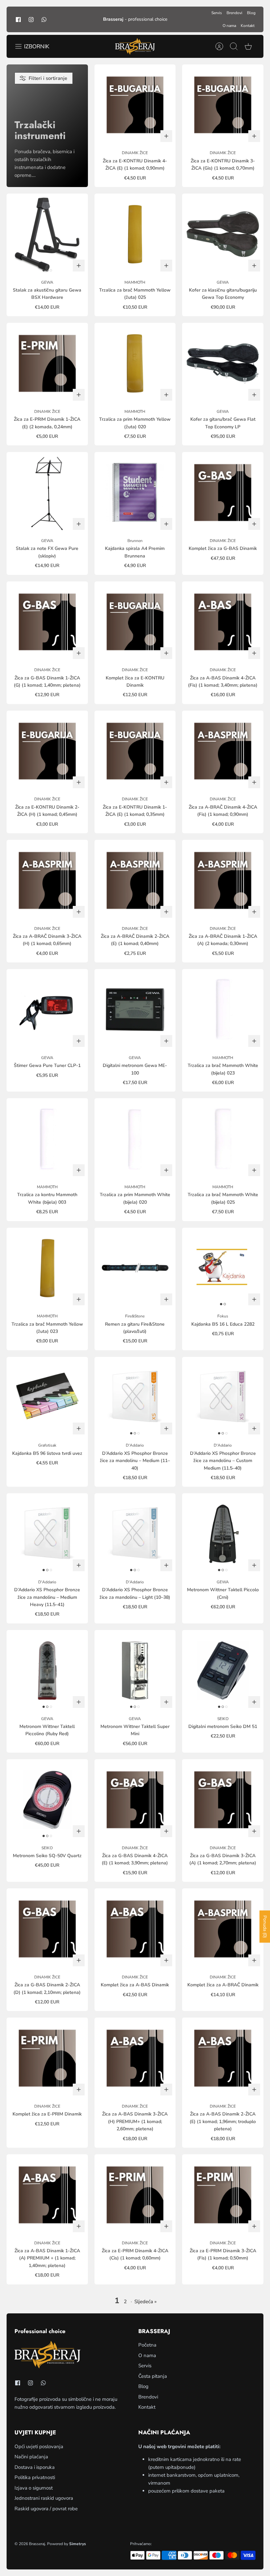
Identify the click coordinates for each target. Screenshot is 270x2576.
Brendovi (234, 13)
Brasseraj (37, 2544)
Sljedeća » (146, 2302)
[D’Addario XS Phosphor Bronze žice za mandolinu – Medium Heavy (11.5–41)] (47, 1534)
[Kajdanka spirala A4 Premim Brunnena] (135, 493)
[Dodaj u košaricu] (166, 136)
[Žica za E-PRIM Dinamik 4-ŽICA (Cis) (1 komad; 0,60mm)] (135, 2195)
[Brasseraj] (135, 46)
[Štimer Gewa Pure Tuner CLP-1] (47, 1010)
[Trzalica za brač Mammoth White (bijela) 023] (223, 1010)
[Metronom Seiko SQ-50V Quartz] (47, 1800)
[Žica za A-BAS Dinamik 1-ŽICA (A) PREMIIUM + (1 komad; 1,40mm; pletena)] (47, 2195)
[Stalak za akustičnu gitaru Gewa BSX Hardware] (47, 234)
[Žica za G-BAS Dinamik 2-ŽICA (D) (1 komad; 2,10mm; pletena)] (47, 1929)
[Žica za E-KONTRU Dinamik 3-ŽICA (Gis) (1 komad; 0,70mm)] (223, 105)
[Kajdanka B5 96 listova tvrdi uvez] (47, 1397)
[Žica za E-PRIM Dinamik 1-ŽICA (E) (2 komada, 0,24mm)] (47, 363)
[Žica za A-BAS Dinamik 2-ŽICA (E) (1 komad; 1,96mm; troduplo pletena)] (223, 2058)
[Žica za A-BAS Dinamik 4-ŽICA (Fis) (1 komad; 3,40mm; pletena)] (223, 622)
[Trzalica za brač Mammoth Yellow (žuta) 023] (47, 1268)
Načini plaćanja (31, 2457)
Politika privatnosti (35, 2477)
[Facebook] (18, 19)
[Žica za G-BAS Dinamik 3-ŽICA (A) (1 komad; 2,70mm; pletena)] (223, 1800)
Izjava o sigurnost (34, 2488)
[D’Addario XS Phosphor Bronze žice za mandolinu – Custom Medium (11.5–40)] (223, 1397)
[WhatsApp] (44, 19)
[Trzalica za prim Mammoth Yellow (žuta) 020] (135, 363)
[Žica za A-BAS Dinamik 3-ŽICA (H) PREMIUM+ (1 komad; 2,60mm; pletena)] (135, 2058)
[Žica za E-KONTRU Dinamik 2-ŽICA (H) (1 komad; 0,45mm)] (47, 751)
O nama (229, 26)
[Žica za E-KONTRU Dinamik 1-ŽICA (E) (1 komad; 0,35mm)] (135, 751)
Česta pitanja (153, 2376)
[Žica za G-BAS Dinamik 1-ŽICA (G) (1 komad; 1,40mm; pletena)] (47, 622)
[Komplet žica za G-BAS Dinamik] (223, 493)
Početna (147, 2345)
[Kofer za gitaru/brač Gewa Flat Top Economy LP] (223, 363)
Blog (251, 13)
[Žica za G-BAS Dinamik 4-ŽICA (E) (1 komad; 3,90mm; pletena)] (135, 1800)
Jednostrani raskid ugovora (44, 2498)
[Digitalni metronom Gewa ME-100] (135, 1010)
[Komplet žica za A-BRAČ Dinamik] (223, 1929)
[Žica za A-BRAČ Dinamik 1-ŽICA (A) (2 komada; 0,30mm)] (223, 880)
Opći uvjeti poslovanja (39, 2446)
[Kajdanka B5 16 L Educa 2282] (223, 1268)
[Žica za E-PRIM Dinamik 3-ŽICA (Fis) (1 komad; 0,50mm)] (223, 2195)
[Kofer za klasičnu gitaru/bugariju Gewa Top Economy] (223, 234)
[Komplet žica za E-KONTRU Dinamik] (135, 622)
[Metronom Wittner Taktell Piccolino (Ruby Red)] (47, 1671)
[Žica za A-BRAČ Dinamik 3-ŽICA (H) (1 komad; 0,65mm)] (47, 880)
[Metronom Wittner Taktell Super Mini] (135, 1671)
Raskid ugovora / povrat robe (46, 2509)
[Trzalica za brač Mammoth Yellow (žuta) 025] (135, 234)
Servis (217, 13)
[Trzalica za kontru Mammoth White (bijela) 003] (47, 1139)
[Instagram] (31, 19)
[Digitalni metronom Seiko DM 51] (223, 1671)
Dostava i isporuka (35, 2467)
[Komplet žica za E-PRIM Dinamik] (47, 2058)
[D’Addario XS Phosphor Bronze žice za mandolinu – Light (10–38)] (135, 1534)
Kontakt (248, 26)
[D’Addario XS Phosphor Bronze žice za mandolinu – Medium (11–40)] (135, 1397)
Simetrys (78, 2544)
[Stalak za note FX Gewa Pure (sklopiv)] (47, 493)
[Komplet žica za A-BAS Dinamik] (135, 1929)
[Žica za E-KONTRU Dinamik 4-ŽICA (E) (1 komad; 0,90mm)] (135, 105)
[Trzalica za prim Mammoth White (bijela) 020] (135, 1139)
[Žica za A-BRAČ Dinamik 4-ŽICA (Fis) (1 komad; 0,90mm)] (223, 751)
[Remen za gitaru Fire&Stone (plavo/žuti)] (135, 1268)
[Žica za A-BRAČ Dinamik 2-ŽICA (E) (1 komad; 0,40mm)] (135, 880)
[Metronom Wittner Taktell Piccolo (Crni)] (223, 1534)
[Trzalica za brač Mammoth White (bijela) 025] (223, 1139)
